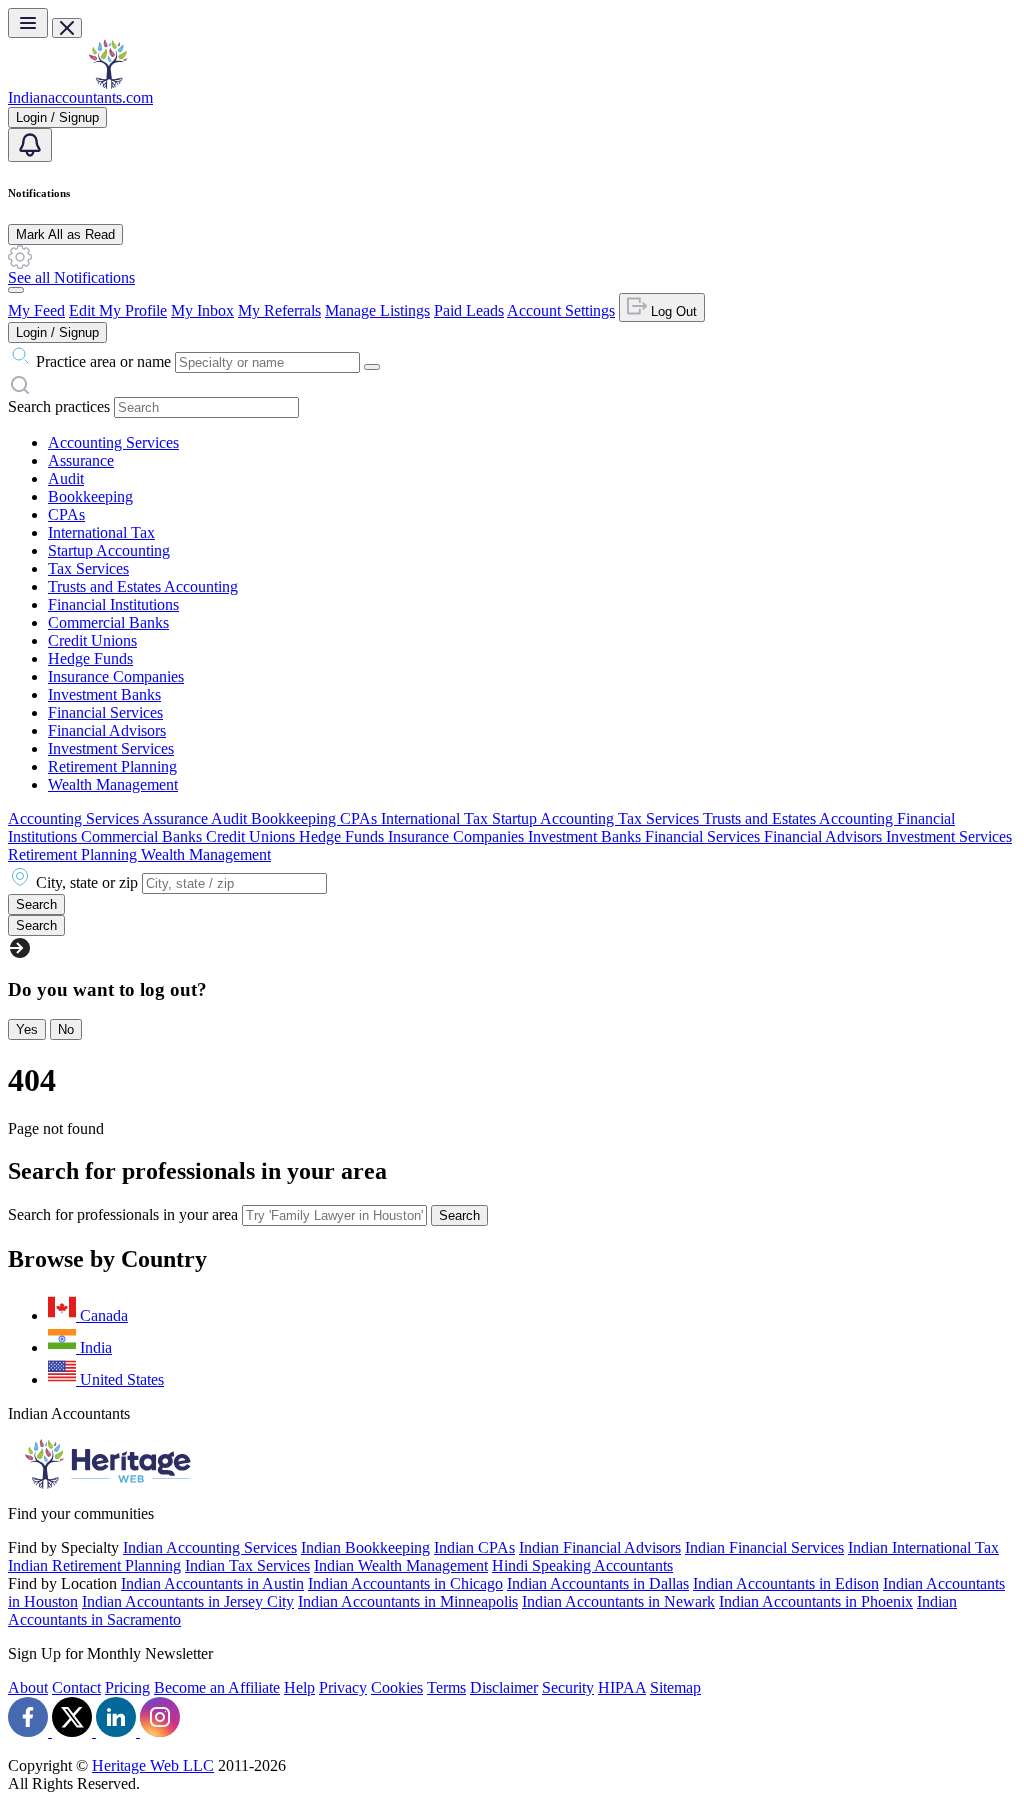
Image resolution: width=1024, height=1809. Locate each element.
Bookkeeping (90, 496)
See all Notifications (71, 277)
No (66, 1029)
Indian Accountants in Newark (618, 1601)
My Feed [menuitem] (36, 310)
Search (459, 1215)
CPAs (66, 514)
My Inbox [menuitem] (202, 310)
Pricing (127, 1687)
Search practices (59, 406)
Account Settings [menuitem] (561, 310)
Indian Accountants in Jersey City (188, 1601)
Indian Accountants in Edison (786, 1583)
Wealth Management (113, 784)
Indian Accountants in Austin (212, 1583)
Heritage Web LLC (153, 1765)
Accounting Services (113, 442)
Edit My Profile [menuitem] (118, 310)
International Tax (101, 532)
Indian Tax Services (247, 1565)
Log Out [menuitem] (672, 311)
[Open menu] (28, 23)
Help (299, 1687)
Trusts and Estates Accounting (143, 586)
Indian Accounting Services (210, 1547)
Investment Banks (104, 694)
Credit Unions (92, 640)
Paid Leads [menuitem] (469, 310)
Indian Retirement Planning (94, 1565)
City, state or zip (87, 882)
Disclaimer (504, 1687)
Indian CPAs (474, 1547)
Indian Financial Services (764, 1547)
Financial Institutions (113, 604)
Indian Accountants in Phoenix (816, 1601)
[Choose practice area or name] (372, 367)
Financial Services (105, 712)
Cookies (397, 1687)
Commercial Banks (108, 622)
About (28, 1687)
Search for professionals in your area (123, 1214)
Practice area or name (103, 361)
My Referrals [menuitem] (279, 310)
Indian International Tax (923, 1547)
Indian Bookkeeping (365, 1547)
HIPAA (622, 1687)
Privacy (343, 1687)
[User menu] (16, 290)
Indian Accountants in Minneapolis (408, 1601)
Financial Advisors (107, 730)
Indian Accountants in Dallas (598, 1583)
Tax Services (88, 568)
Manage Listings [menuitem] (377, 310)
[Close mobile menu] (67, 28)
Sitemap (675, 1687)
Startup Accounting (109, 550)
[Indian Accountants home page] (108, 83)
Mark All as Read (65, 234)
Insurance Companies (116, 676)
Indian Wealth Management (401, 1565)
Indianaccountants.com (80, 97)
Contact (76, 1687)
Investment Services (111, 748)
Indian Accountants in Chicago (405, 1583)
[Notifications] (30, 145)
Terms (446, 1687)
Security (568, 1687)
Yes (27, 1029)
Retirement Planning (112, 766)
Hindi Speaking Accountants (582, 1565)
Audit (66, 478)
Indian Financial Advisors (600, 1547)
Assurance (81, 460)
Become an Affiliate (217, 1687)
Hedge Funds (90, 658)
